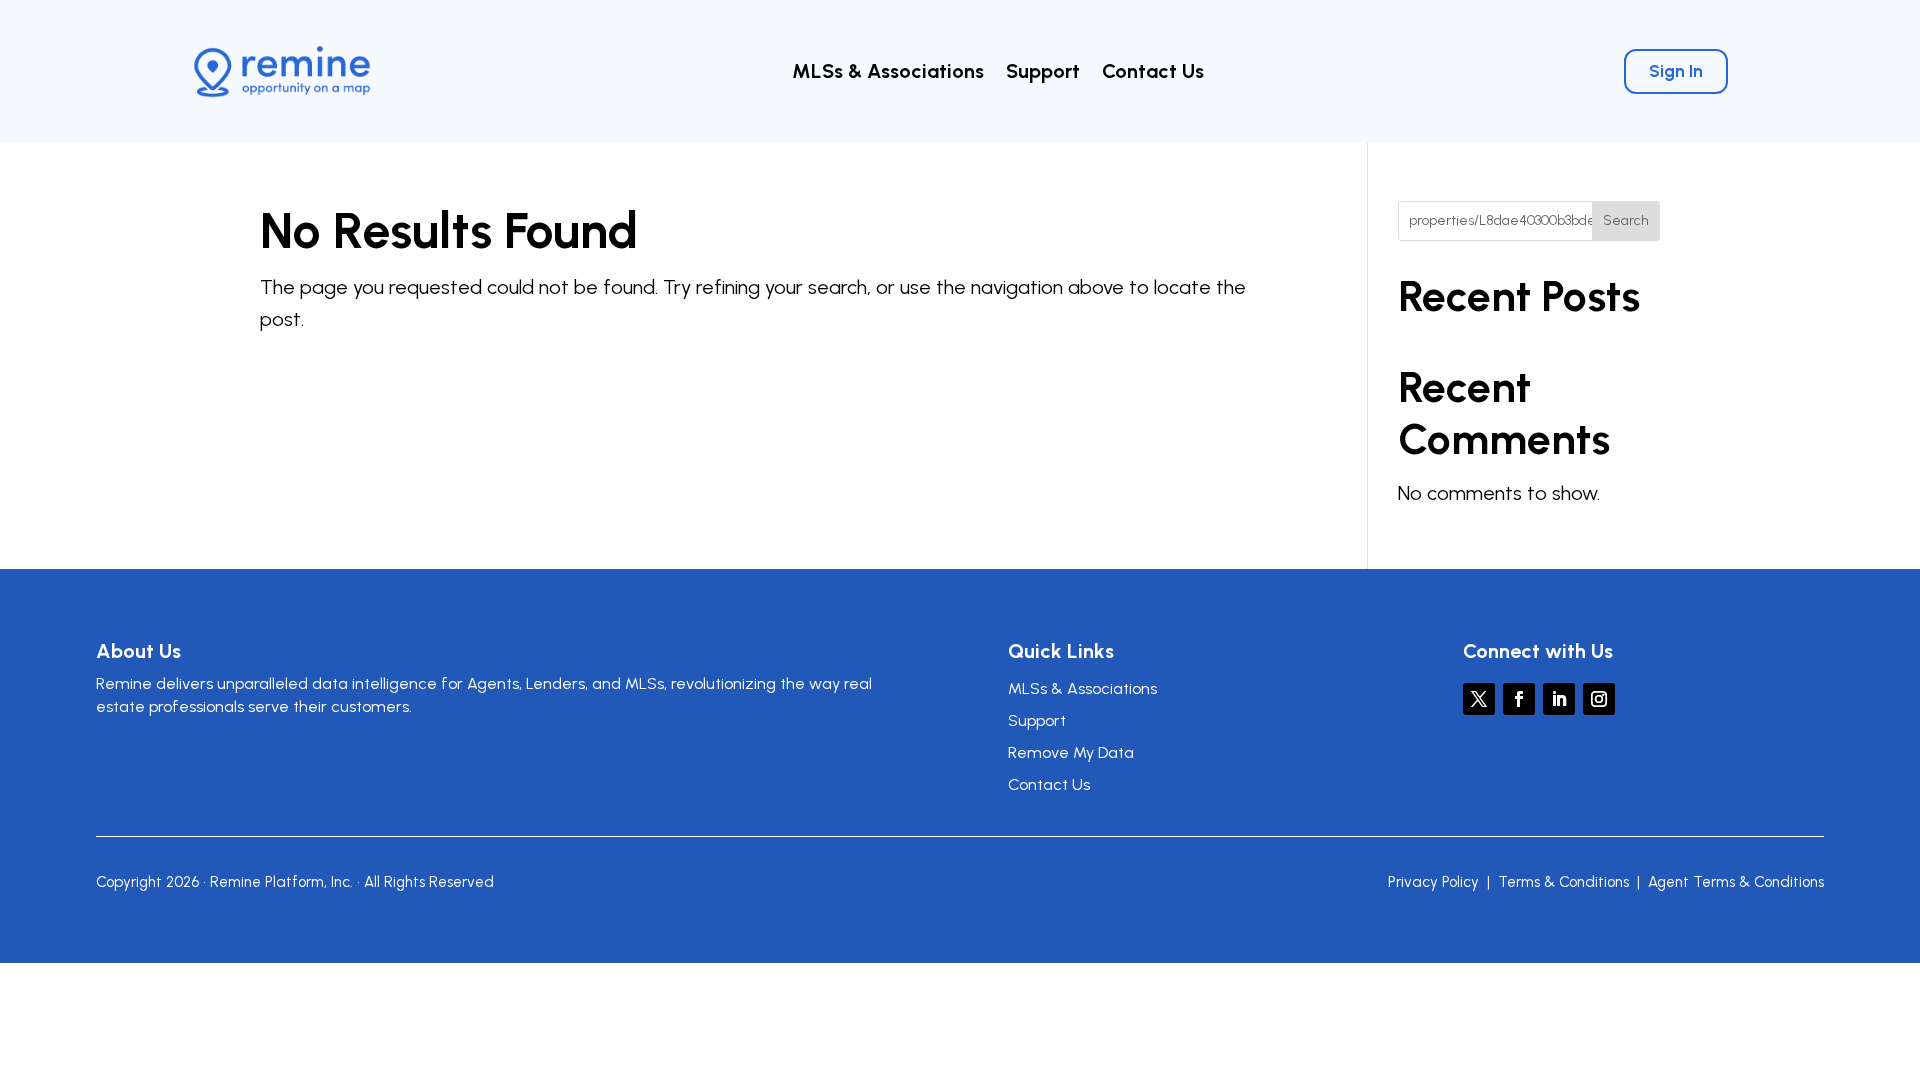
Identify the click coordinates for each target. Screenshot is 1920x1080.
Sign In (1676, 71)
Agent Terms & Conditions (1736, 882)
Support (1043, 73)
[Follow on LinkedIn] (1559, 699)
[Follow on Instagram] (1599, 699)
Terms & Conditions (1563, 882)
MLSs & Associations (888, 73)
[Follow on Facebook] (1519, 699)
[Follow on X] (1479, 699)
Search (1626, 220)
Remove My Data (1071, 752)
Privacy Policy (1433, 882)
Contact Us (1153, 73)
